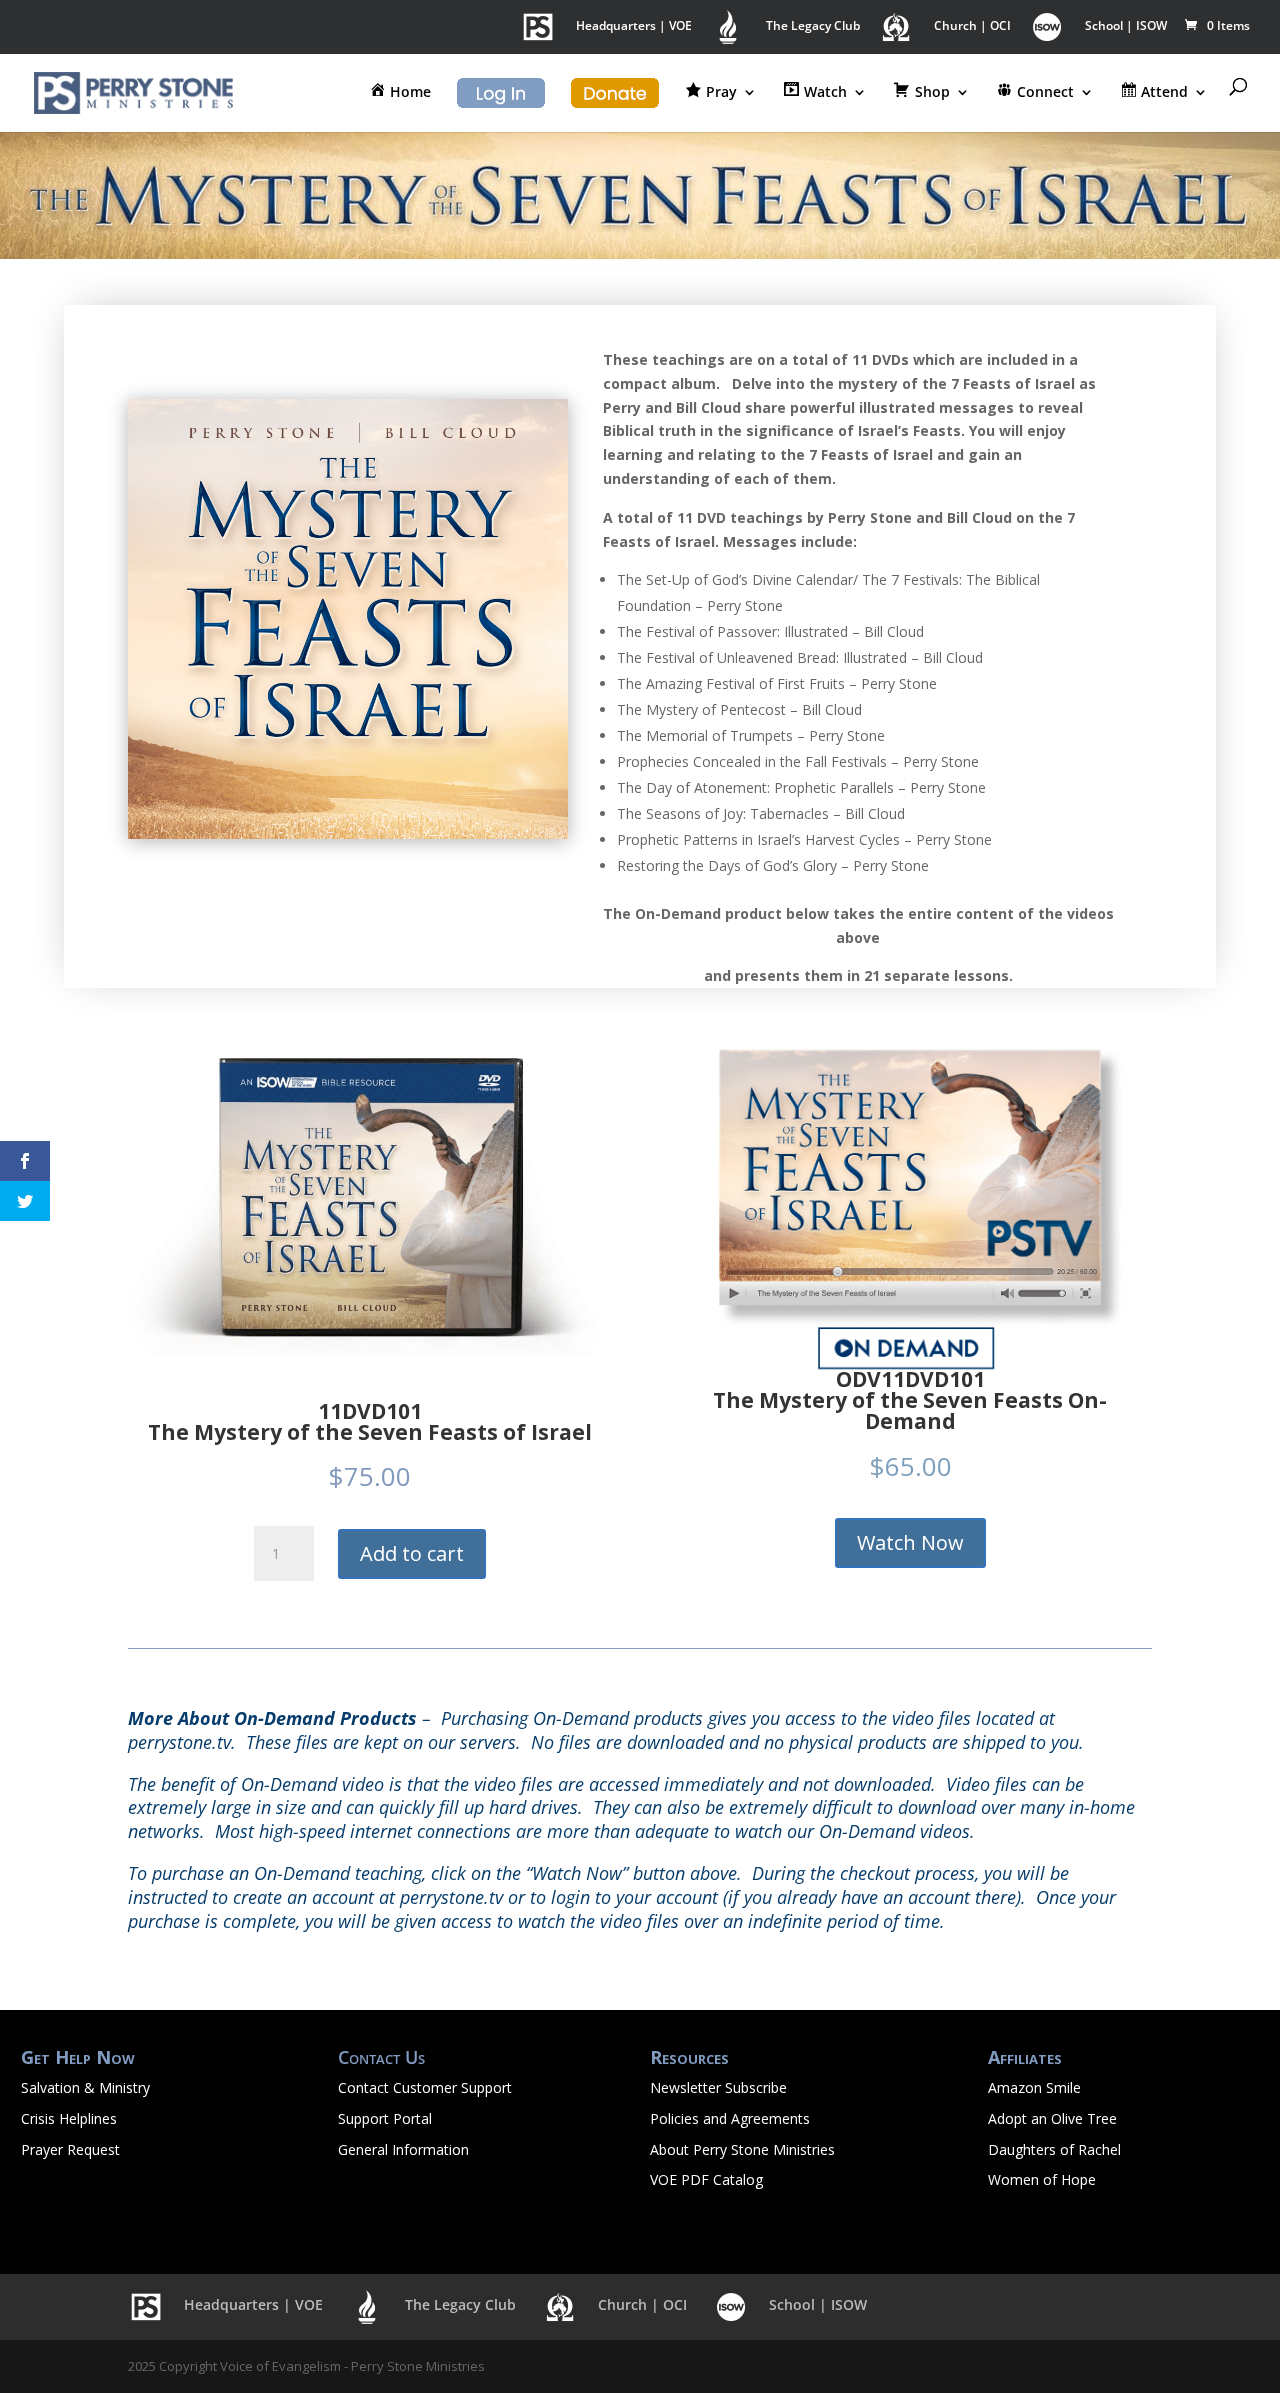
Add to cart (412, 1553)
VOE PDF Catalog (706, 2179)
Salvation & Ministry (85, 2087)
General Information (403, 2149)
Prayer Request (70, 2149)
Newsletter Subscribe (718, 2087)
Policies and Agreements (730, 2118)
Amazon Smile (1034, 2087)
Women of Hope (1042, 2179)
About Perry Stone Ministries (742, 2149)
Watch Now (910, 1542)
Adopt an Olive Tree (1052, 2118)
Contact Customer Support (425, 2087)
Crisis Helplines (69, 2118)
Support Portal (385, 2118)
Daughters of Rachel (1054, 2149)
